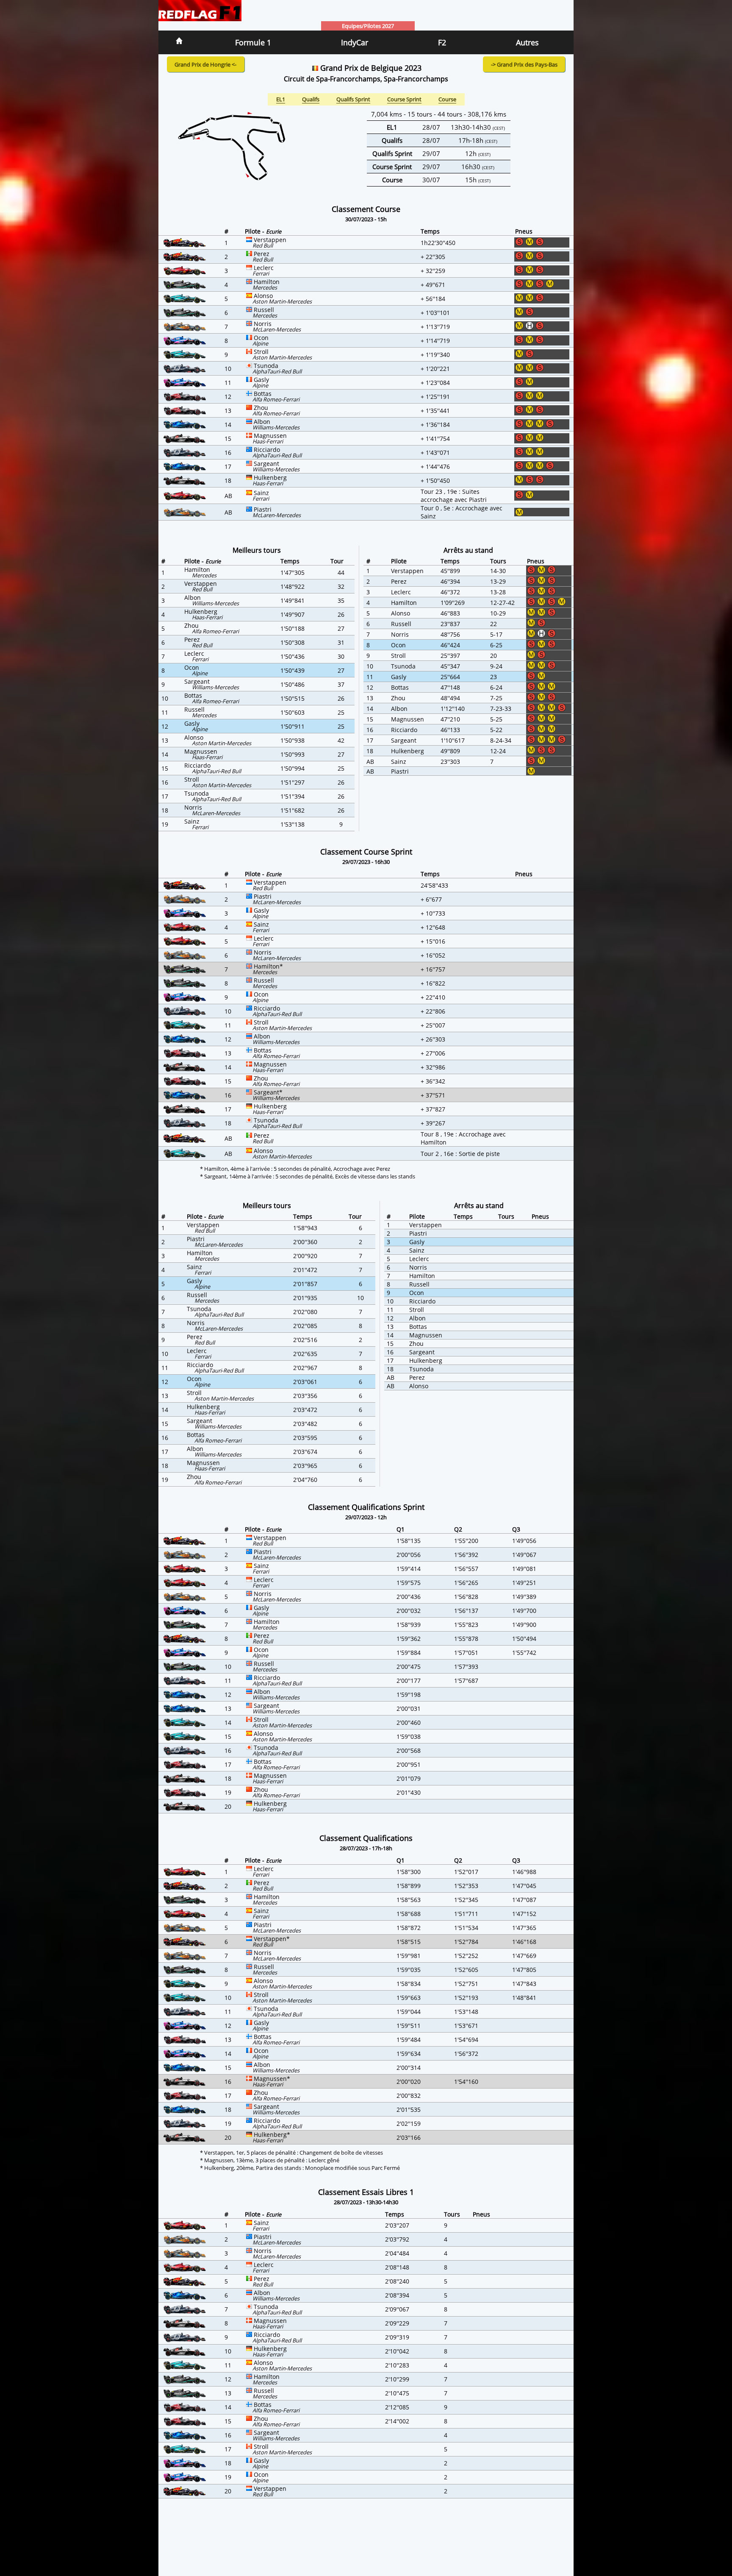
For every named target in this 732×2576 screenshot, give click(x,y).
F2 (442, 42)
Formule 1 (253, 42)
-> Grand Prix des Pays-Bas (524, 64)
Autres (527, 42)
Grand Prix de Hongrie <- (205, 64)
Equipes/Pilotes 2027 (368, 26)
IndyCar (355, 42)
